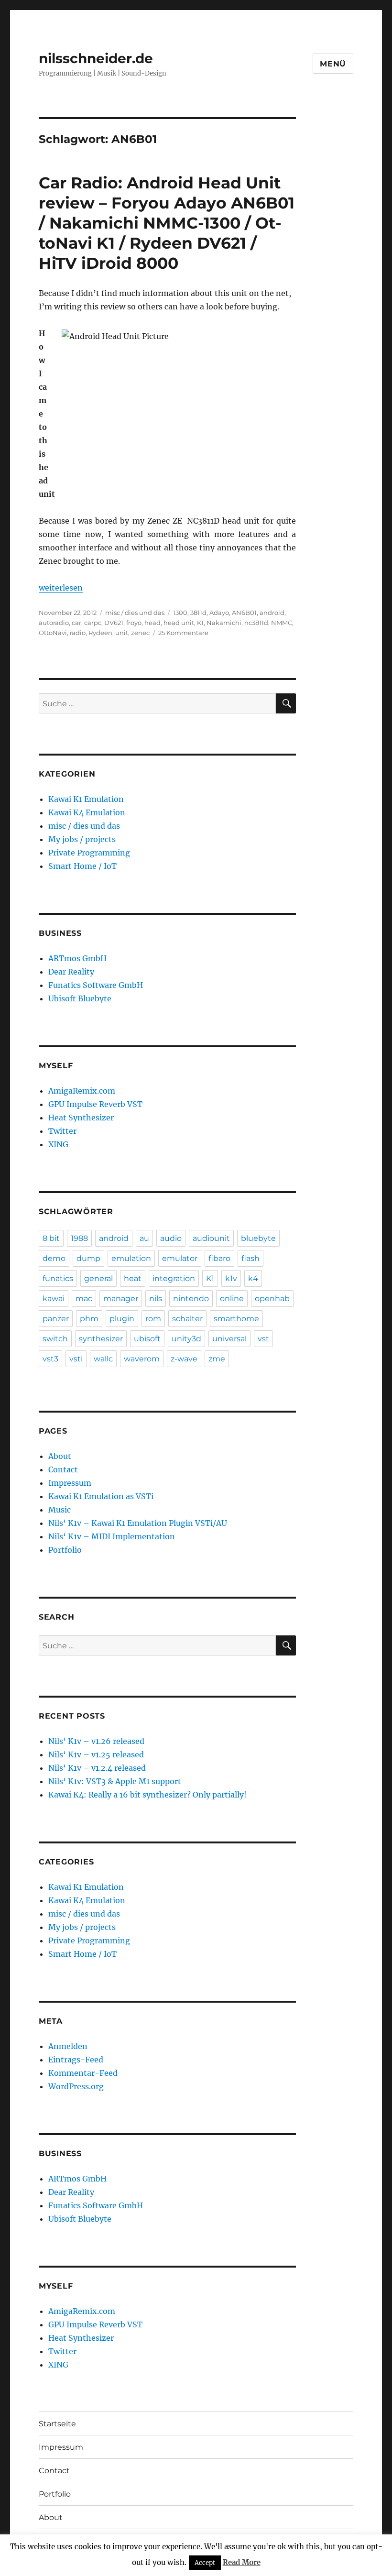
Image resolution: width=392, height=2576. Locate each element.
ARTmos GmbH (77, 958)
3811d (198, 613)
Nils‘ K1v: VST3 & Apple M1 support (115, 1781)
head (152, 623)
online (232, 1299)
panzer (56, 1319)
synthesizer (101, 1339)
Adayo (219, 613)
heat (133, 1278)
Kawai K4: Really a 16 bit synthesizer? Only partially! (147, 1795)
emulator (180, 1258)
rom (153, 1319)
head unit (179, 623)
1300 (180, 613)
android (272, 613)
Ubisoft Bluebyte (80, 998)
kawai (54, 1299)
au (144, 1238)
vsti (76, 1359)
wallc (103, 1359)
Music (60, 1510)
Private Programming (89, 853)
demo (54, 1258)
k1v (231, 1278)
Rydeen (100, 633)
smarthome (236, 1319)
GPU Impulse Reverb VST (95, 1104)
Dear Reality (71, 972)
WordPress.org (76, 2086)
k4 (253, 1278)
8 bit (51, 1238)
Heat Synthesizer (81, 1118)
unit (122, 633)
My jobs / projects (82, 839)
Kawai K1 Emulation (86, 799)
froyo (134, 623)
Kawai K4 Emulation (87, 812)
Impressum (70, 1483)
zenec (140, 633)
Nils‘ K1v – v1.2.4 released (97, 1768)
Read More (242, 2562)
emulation (131, 1258)
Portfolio (65, 1550)
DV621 (114, 623)
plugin (122, 1319)
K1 (200, 623)
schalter (187, 1319)
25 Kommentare (183, 633)
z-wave (184, 1359)
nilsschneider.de (96, 58)
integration (174, 1278)
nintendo (191, 1299)
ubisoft (147, 1339)
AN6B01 (244, 613)
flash (250, 1258)
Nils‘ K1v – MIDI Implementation (112, 1536)
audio (171, 1238)
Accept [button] (205, 2563)
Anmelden (68, 2046)
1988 (79, 1238)
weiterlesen (61, 588)
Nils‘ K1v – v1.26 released (96, 1741)
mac (84, 1299)
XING (58, 1144)
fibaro (219, 1258)
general (98, 1278)
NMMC (282, 623)
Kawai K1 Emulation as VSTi (101, 1496)
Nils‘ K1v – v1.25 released (96, 1754)
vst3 (50, 1359)
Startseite (57, 2424)
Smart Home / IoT (82, 866)
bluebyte (258, 1238)
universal (229, 1339)
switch (55, 1339)
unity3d (186, 1339)
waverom (142, 1359)
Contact (63, 1469)
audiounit (211, 1238)
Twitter (62, 1131)
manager (121, 1299)
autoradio (54, 623)
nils (156, 1299)
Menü (333, 64)
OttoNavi (53, 633)
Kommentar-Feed (83, 2073)
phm (89, 1319)
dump (88, 1258)
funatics (58, 1278)
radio (78, 633)
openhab (272, 1299)
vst (263, 1339)
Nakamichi (224, 623)
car (76, 623)
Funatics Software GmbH (96, 985)
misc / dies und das (135, 613)
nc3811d (256, 623)
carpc (93, 623)
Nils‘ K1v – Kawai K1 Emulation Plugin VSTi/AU (138, 1523)
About (60, 1456)
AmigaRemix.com (82, 1091)
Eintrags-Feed (76, 2060)
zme (217, 1359)
